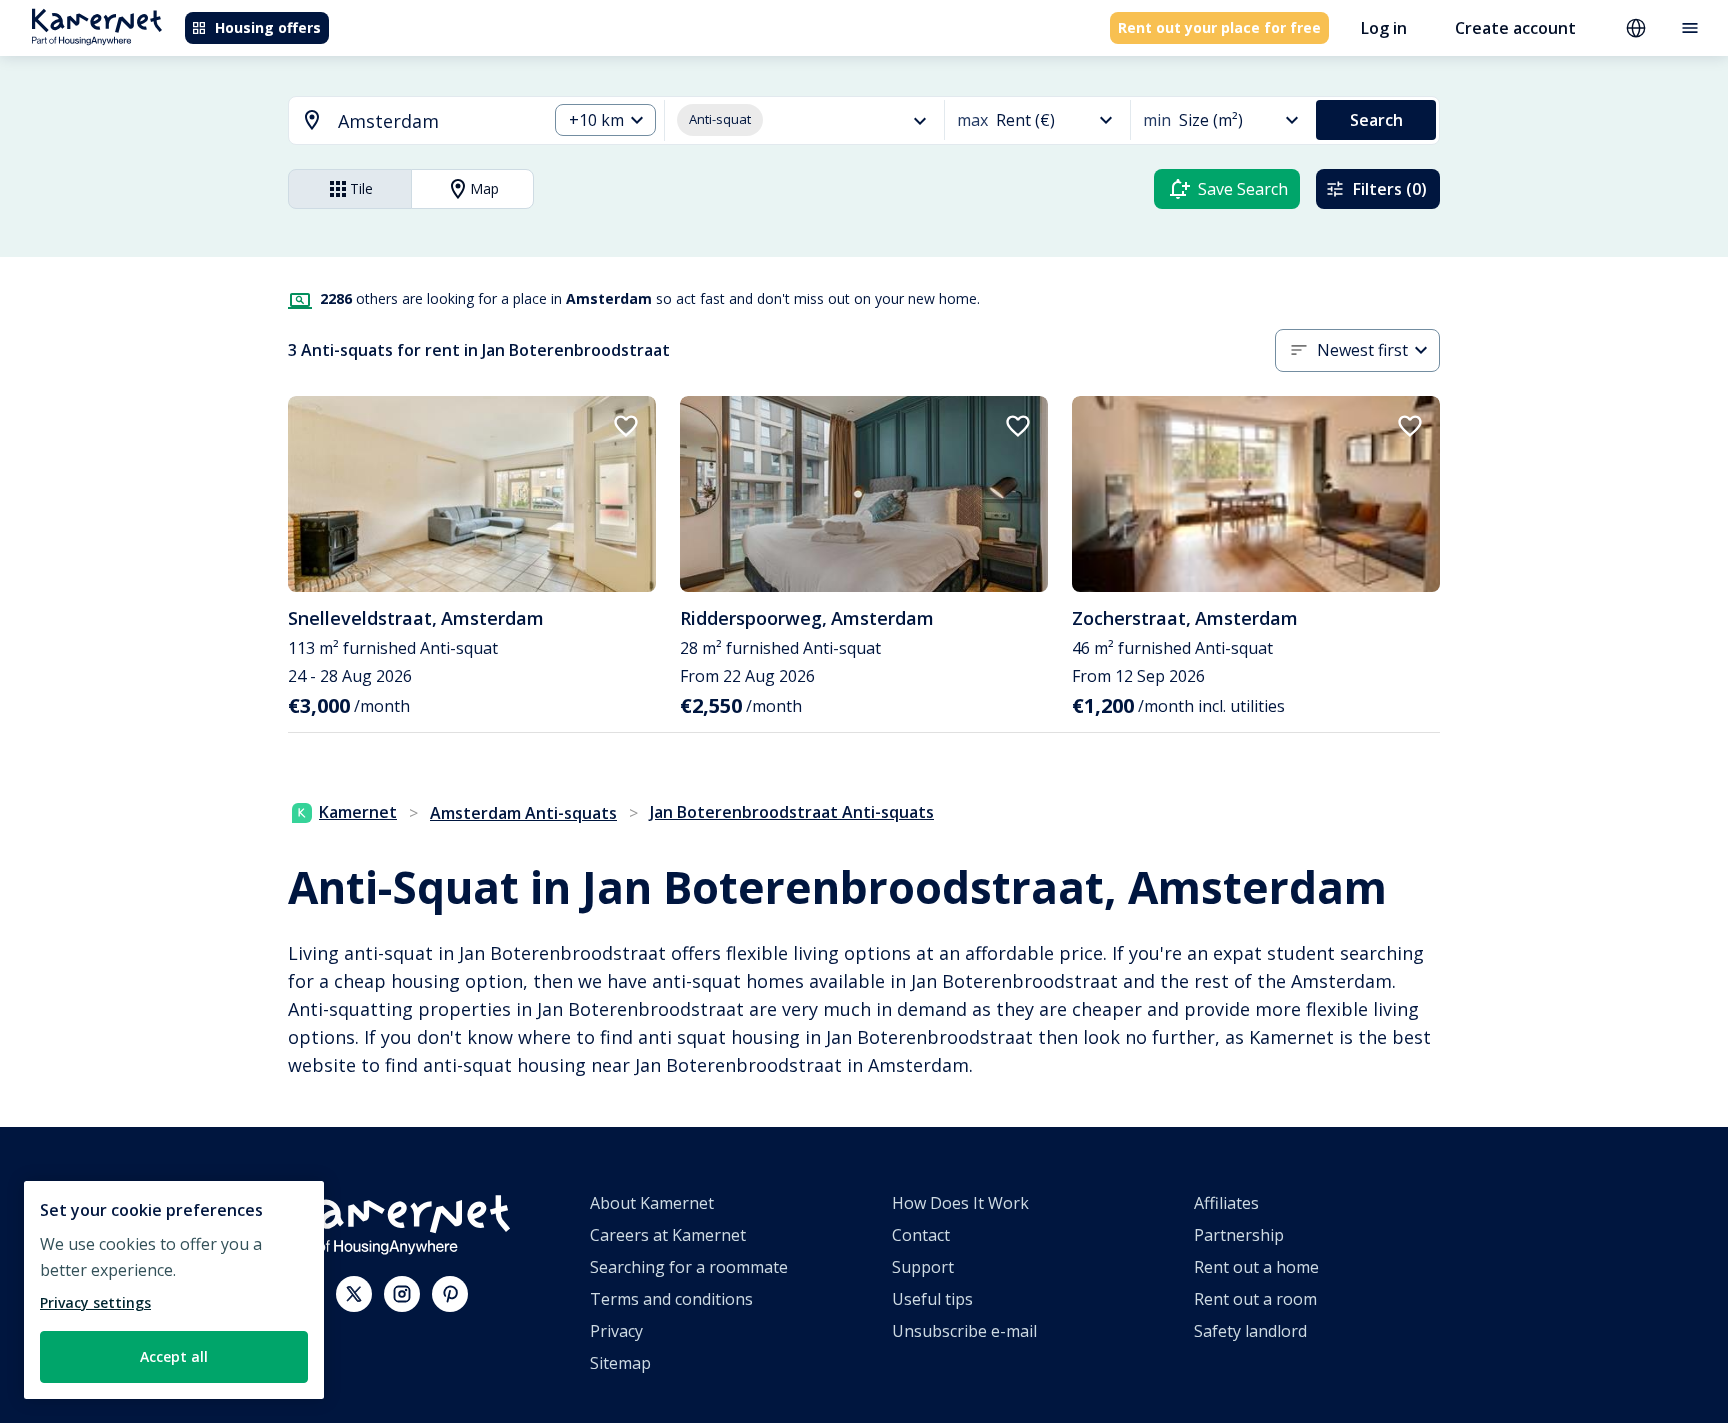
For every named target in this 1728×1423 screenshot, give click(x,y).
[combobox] (406, 121)
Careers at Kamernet (668, 1235)
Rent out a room (1255, 1299)
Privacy (616, 1331)
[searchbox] (435, 121)
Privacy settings (95, 1302)
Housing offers (268, 27)
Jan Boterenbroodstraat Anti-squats (792, 812)
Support (923, 1267)
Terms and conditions (671, 1299)
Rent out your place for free (1219, 27)
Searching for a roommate (689, 1267)
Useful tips (932, 1299)
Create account (1515, 28)
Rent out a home (1256, 1267)
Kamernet (358, 812)
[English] (1636, 28)
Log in (1384, 28)
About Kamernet (652, 1203)
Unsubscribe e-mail (964, 1331)
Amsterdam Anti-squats (523, 813)
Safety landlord (1250, 1331)
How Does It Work (960, 1203)
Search (1376, 120)
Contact (921, 1235)
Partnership (1239, 1235)
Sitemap (620, 1363)
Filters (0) (1390, 189)
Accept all (174, 1356)
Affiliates (1226, 1203)
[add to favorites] (626, 426)
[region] (174, 1290)
